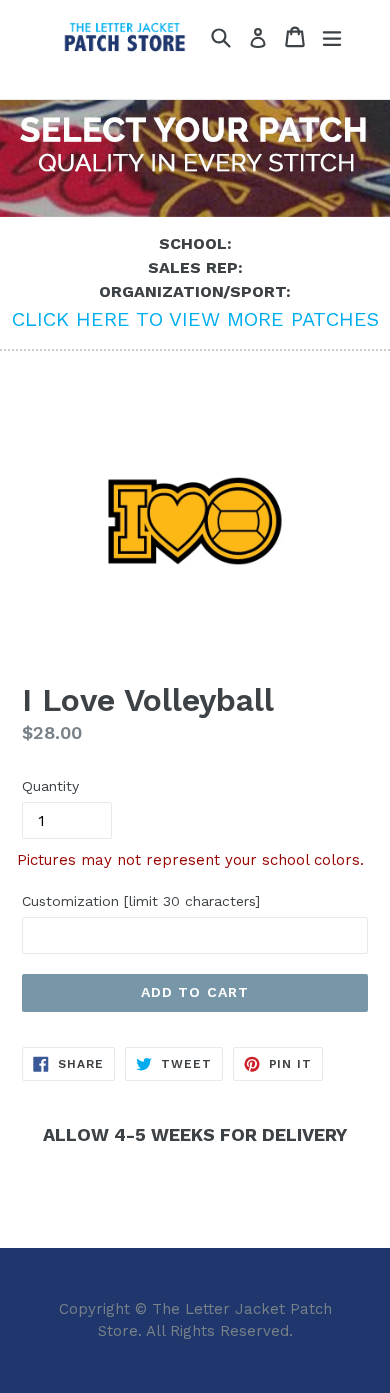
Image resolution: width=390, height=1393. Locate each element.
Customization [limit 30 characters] (141, 901)
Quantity (50, 786)
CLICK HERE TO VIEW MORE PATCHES (195, 319)
